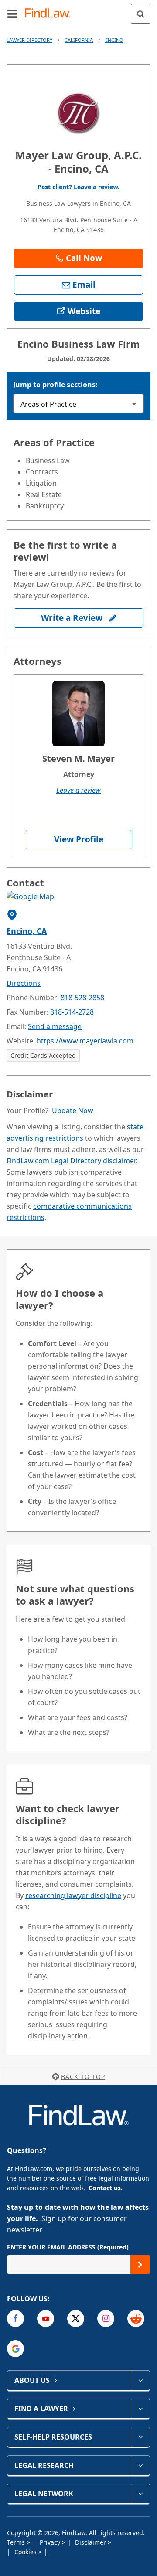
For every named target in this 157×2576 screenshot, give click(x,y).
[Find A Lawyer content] (140, 2409)
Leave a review (78, 790)
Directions (24, 983)
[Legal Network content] (140, 2494)
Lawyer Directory (29, 40)
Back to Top (83, 2077)
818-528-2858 (82, 998)
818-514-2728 (72, 1012)
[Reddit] (136, 2319)
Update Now (73, 1111)
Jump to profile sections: (55, 385)
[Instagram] (106, 2319)
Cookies (26, 2552)
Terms (17, 2542)
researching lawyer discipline (73, 1895)
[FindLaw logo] (50, 14)
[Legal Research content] (140, 2465)
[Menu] (12, 14)
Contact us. (106, 2188)
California (79, 40)
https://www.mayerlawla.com (85, 1041)
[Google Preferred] (15, 2349)
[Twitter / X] (76, 2319)
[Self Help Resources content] (140, 2437)
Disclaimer (91, 2542)
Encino (114, 40)
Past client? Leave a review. (78, 187)
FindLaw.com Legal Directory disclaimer (71, 1161)
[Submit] (140, 2264)
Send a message (55, 1026)
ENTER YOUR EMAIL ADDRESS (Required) (68, 2247)
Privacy (51, 2542)
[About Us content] (140, 2380)
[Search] (141, 14)
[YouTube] (46, 2319)
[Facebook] (15, 2319)
